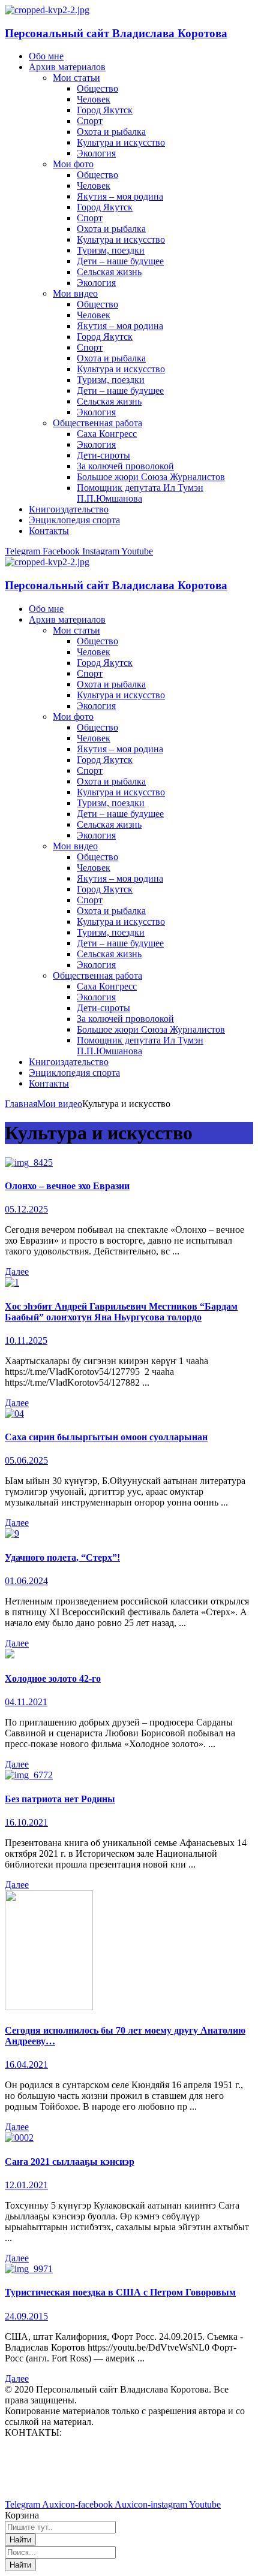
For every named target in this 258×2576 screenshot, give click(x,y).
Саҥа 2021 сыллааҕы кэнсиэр (70, 2162)
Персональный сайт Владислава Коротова (116, 33)
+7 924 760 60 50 (39, 2484)
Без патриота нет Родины (60, 1799)
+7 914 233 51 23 (39, 2473)
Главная (21, 1104)
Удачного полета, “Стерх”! (62, 1557)
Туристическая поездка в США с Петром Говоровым (120, 2292)
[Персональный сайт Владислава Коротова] (47, 10)
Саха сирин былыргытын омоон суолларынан (106, 1437)
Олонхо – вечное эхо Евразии (67, 1186)
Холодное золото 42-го (53, 1678)
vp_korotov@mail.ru (44, 2453)
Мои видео (60, 1104)
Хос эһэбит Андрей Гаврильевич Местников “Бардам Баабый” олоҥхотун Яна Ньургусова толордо (121, 1312)
